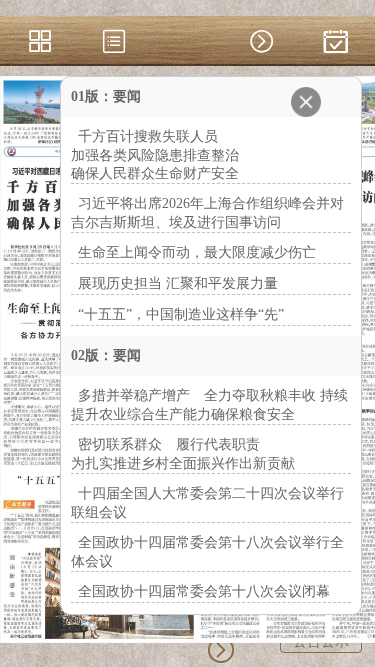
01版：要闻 (106, 96)
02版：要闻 (106, 355)
